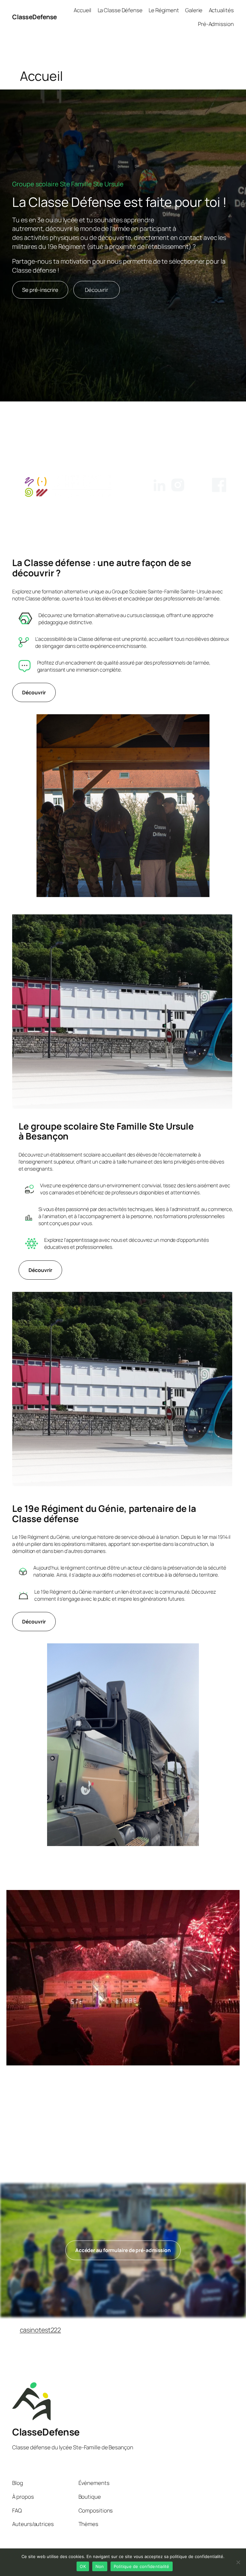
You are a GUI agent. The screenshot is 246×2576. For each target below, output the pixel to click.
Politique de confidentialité (142, 2566)
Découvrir (97, 290)
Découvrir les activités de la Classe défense (123, 2153)
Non (100, 2566)
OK (83, 2566)
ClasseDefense (35, 17)
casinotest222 (41, 2330)
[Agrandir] (201, 723)
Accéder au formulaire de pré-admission (123, 2250)
